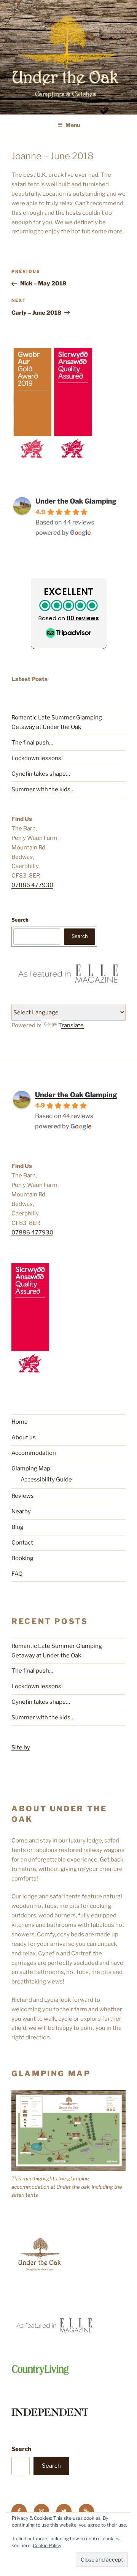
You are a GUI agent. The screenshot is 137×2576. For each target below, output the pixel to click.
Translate (71, 1025)
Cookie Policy (47, 2545)
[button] (69, 613)
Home (20, 1422)
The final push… (32, 743)
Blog (18, 1527)
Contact (22, 1543)
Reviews (23, 1496)
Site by (21, 1747)
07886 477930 (32, 885)
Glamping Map (31, 1469)
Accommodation (34, 1453)
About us (24, 1437)
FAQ (17, 1574)
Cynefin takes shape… (41, 774)
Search (20, 920)
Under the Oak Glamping (76, 1095)
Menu (73, 125)
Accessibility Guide (46, 1480)
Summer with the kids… (43, 789)
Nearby (21, 1511)
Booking (22, 1558)
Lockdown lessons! (37, 758)
